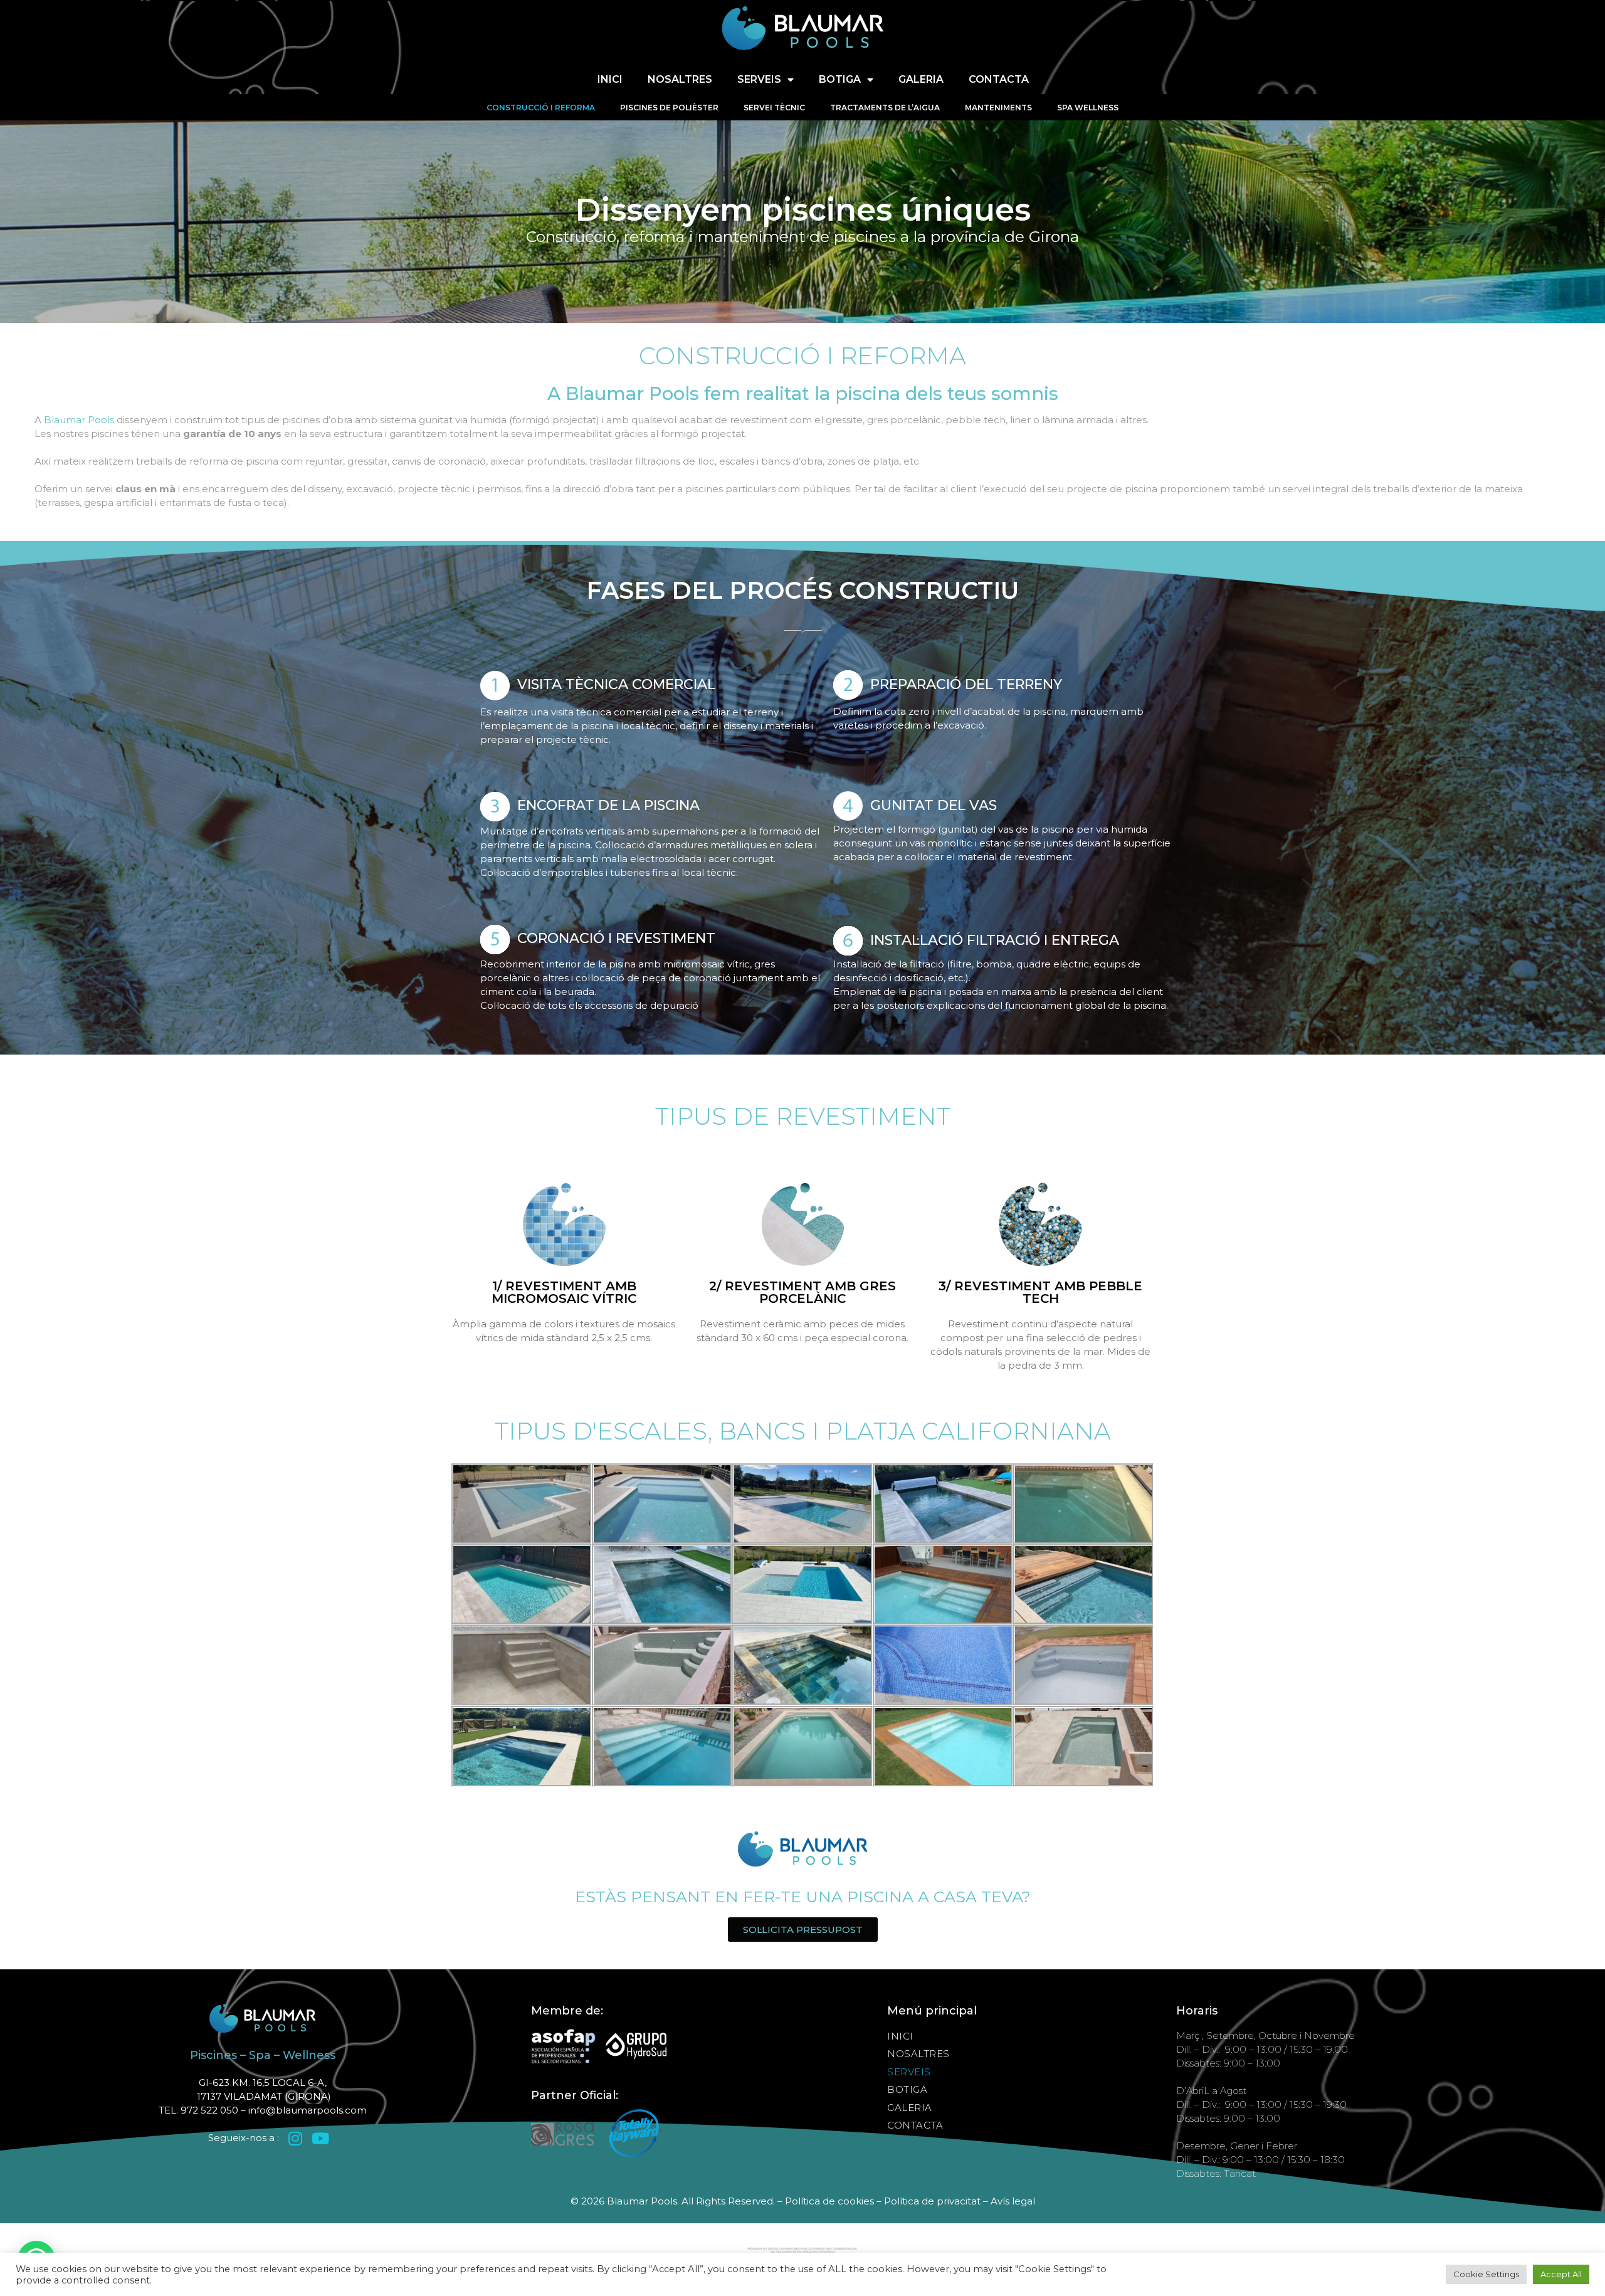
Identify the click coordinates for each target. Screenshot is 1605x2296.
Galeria (921, 79)
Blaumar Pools (79, 420)
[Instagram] (295, 2138)
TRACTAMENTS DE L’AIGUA (885, 108)
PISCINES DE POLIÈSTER (669, 108)
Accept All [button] (1561, 2274)
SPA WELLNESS (1088, 108)
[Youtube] (320, 2138)
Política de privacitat (932, 2201)
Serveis (759, 79)
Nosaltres (680, 79)
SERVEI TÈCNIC (774, 108)
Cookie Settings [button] (1486, 2274)
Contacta (999, 79)
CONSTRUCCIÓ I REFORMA (541, 108)
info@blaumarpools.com (308, 2110)
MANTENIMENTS (998, 108)
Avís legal (1013, 2201)
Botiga (840, 79)
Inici (610, 79)
